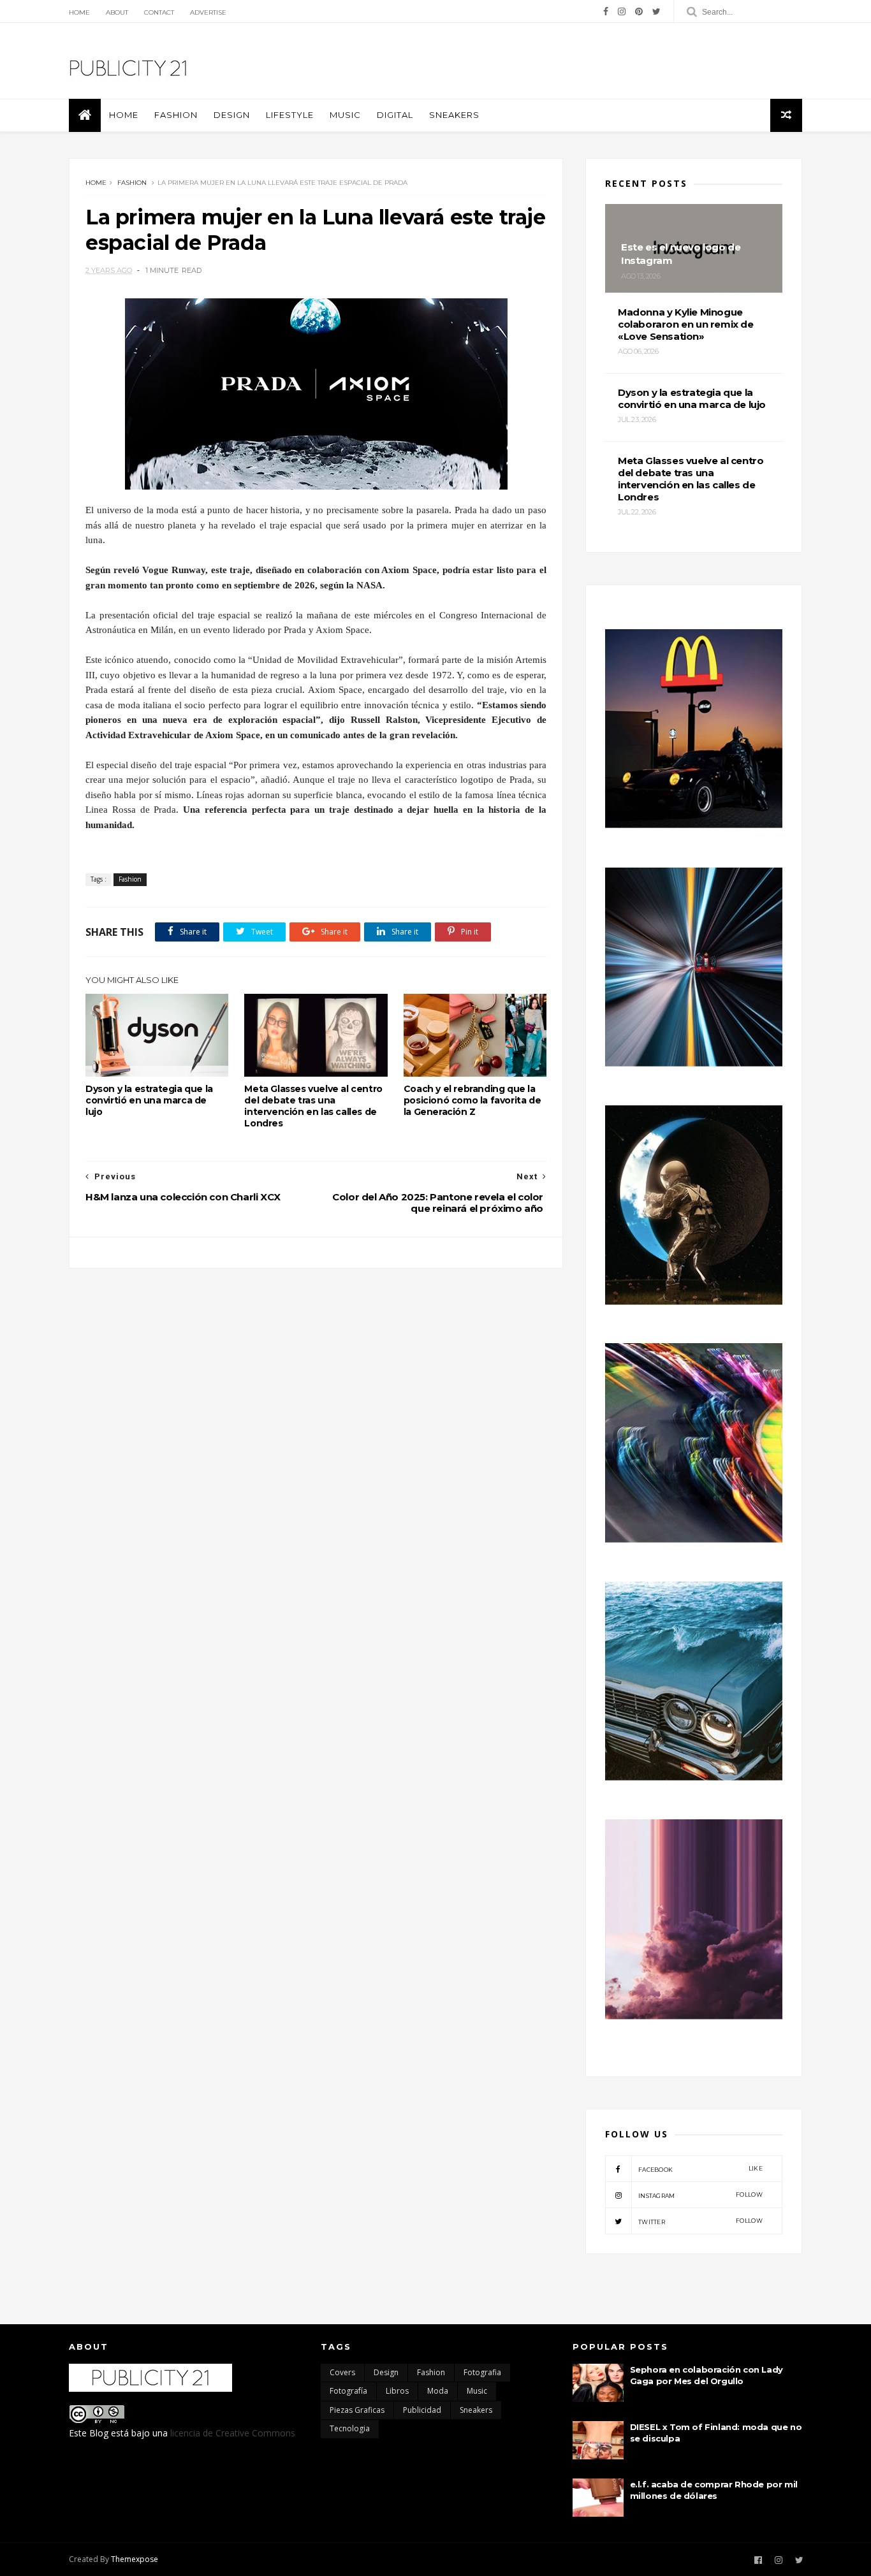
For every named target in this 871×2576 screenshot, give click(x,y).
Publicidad (422, 2410)
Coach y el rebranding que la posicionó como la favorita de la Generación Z (472, 1100)
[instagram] (622, 11)
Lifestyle (290, 115)
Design (232, 115)
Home (79, 12)
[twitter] (656, 11)
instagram (700, 2195)
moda (438, 2391)
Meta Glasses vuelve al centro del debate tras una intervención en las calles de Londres (313, 1106)
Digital (395, 115)
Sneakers (454, 115)
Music (345, 115)
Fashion (176, 115)
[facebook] (606, 11)
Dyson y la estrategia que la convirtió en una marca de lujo (149, 1100)
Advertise (208, 12)
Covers (342, 2372)
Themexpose (135, 2559)
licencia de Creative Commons (233, 2433)
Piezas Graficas (357, 2410)
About (117, 12)
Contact (159, 12)
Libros (397, 2391)
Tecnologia (350, 2428)
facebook (700, 2169)
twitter (700, 2221)
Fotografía (348, 2391)
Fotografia (482, 2372)
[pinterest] (639, 11)
